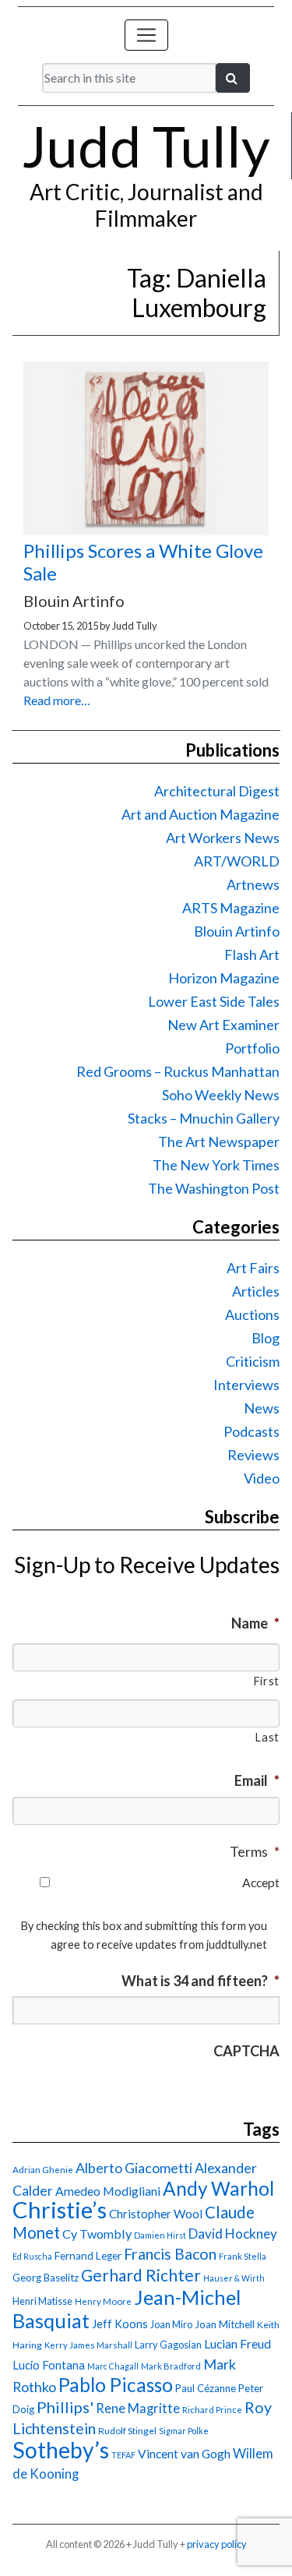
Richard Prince (212, 2410)
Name (255, 1623)
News (262, 1408)
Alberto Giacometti (134, 2168)
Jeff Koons (120, 2324)
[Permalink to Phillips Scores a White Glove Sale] (146, 530)
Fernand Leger (88, 2256)
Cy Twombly (97, 2234)
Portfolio (252, 1048)
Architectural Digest (217, 791)
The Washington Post (214, 1188)
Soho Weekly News (221, 1095)
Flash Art (252, 955)
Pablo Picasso (116, 2385)
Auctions (252, 1314)
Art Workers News (223, 838)
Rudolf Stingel (127, 2431)
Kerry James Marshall (88, 2345)
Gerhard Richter (141, 2275)
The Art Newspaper (219, 1142)
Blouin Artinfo (237, 931)
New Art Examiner (223, 1025)
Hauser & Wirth (234, 2278)
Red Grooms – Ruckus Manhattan (178, 1071)
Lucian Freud (237, 2343)
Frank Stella (243, 2256)
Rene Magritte (138, 2408)
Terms (255, 1851)
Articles (256, 1291)
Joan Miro (171, 2324)
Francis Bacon (170, 2254)
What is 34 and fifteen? (201, 1981)
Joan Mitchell (225, 2324)
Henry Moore (103, 2301)
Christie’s (60, 2209)
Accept (261, 1882)
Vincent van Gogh (184, 2453)
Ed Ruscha (32, 2256)
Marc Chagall (113, 2366)
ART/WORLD (237, 861)
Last (267, 1737)
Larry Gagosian (168, 2345)
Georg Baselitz (46, 2278)
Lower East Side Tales (214, 1001)
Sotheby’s (61, 2450)
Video (262, 1478)
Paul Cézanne (206, 2388)
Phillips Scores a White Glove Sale (143, 562)
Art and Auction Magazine (201, 814)
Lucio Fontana (49, 2365)
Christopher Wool (156, 2214)
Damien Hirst (160, 2235)
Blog (266, 1338)
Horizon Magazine (224, 978)
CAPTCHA (246, 2051)
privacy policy (217, 2544)
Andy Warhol (218, 2188)
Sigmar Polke (184, 2431)
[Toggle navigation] (146, 35)
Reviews (253, 1455)
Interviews (246, 1385)
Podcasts (252, 1431)
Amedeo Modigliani (108, 2191)
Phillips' (65, 2407)
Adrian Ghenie (43, 2170)
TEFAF (123, 2455)
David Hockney (233, 2234)
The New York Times (216, 1165)
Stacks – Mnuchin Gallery (204, 1118)
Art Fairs (253, 1268)
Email (257, 1780)
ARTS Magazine (231, 908)
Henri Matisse (42, 2301)
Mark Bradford (171, 2366)
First (266, 1681)
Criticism (253, 1361)
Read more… (57, 700)
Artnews (253, 884)
